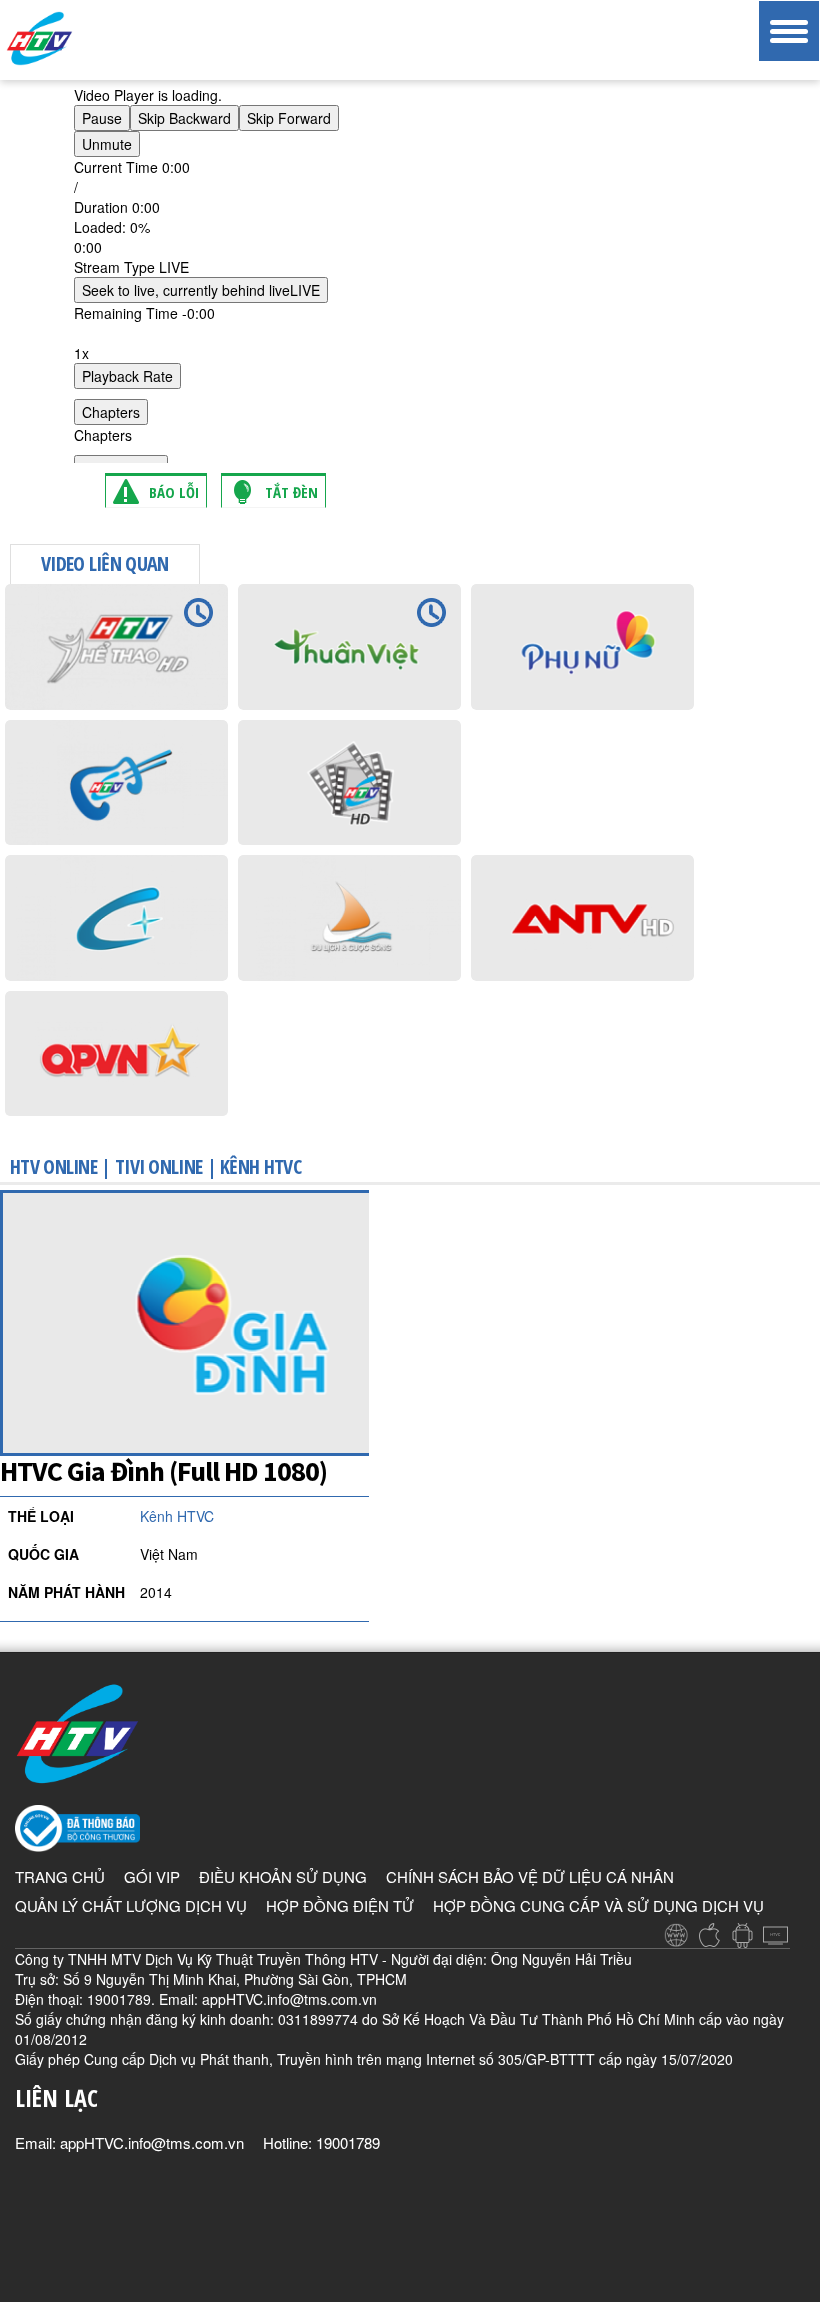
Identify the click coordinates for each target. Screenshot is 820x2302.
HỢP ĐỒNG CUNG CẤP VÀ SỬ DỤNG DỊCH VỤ (598, 1905)
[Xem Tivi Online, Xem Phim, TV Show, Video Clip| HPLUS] (75, 38)
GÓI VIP (152, 1876)
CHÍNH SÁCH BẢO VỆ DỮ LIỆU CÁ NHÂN (530, 1876)
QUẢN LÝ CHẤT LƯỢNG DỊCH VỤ (131, 1905)
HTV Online (53, 1166)
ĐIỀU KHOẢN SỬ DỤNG (283, 1876)
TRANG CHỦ (60, 1876)
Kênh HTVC (260, 1166)
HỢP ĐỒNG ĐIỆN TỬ (340, 1905)
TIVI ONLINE (158, 1166)
